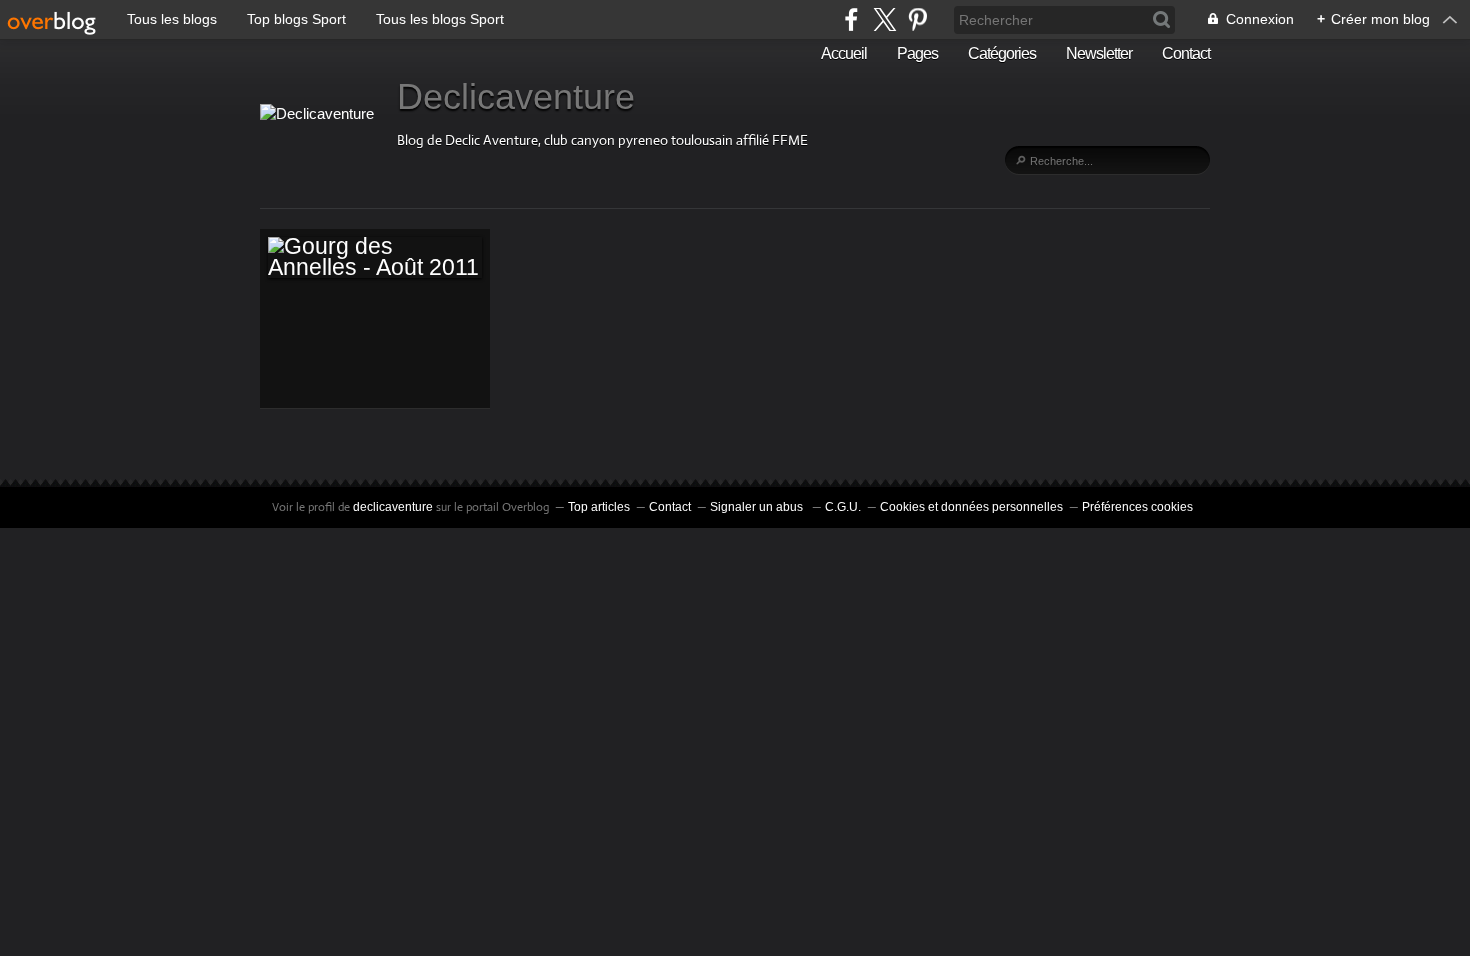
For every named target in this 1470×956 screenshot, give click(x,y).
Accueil (844, 53)
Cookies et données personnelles (971, 507)
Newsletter (1099, 53)
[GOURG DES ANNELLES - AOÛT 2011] (375, 257)
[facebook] (851, 19)
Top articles (599, 507)
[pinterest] (917, 19)
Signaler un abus (758, 507)
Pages (917, 53)
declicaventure (393, 507)
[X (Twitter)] (884, 19)
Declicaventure (516, 96)
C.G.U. (843, 507)
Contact (1186, 53)
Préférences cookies (1137, 507)
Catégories (1002, 53)
